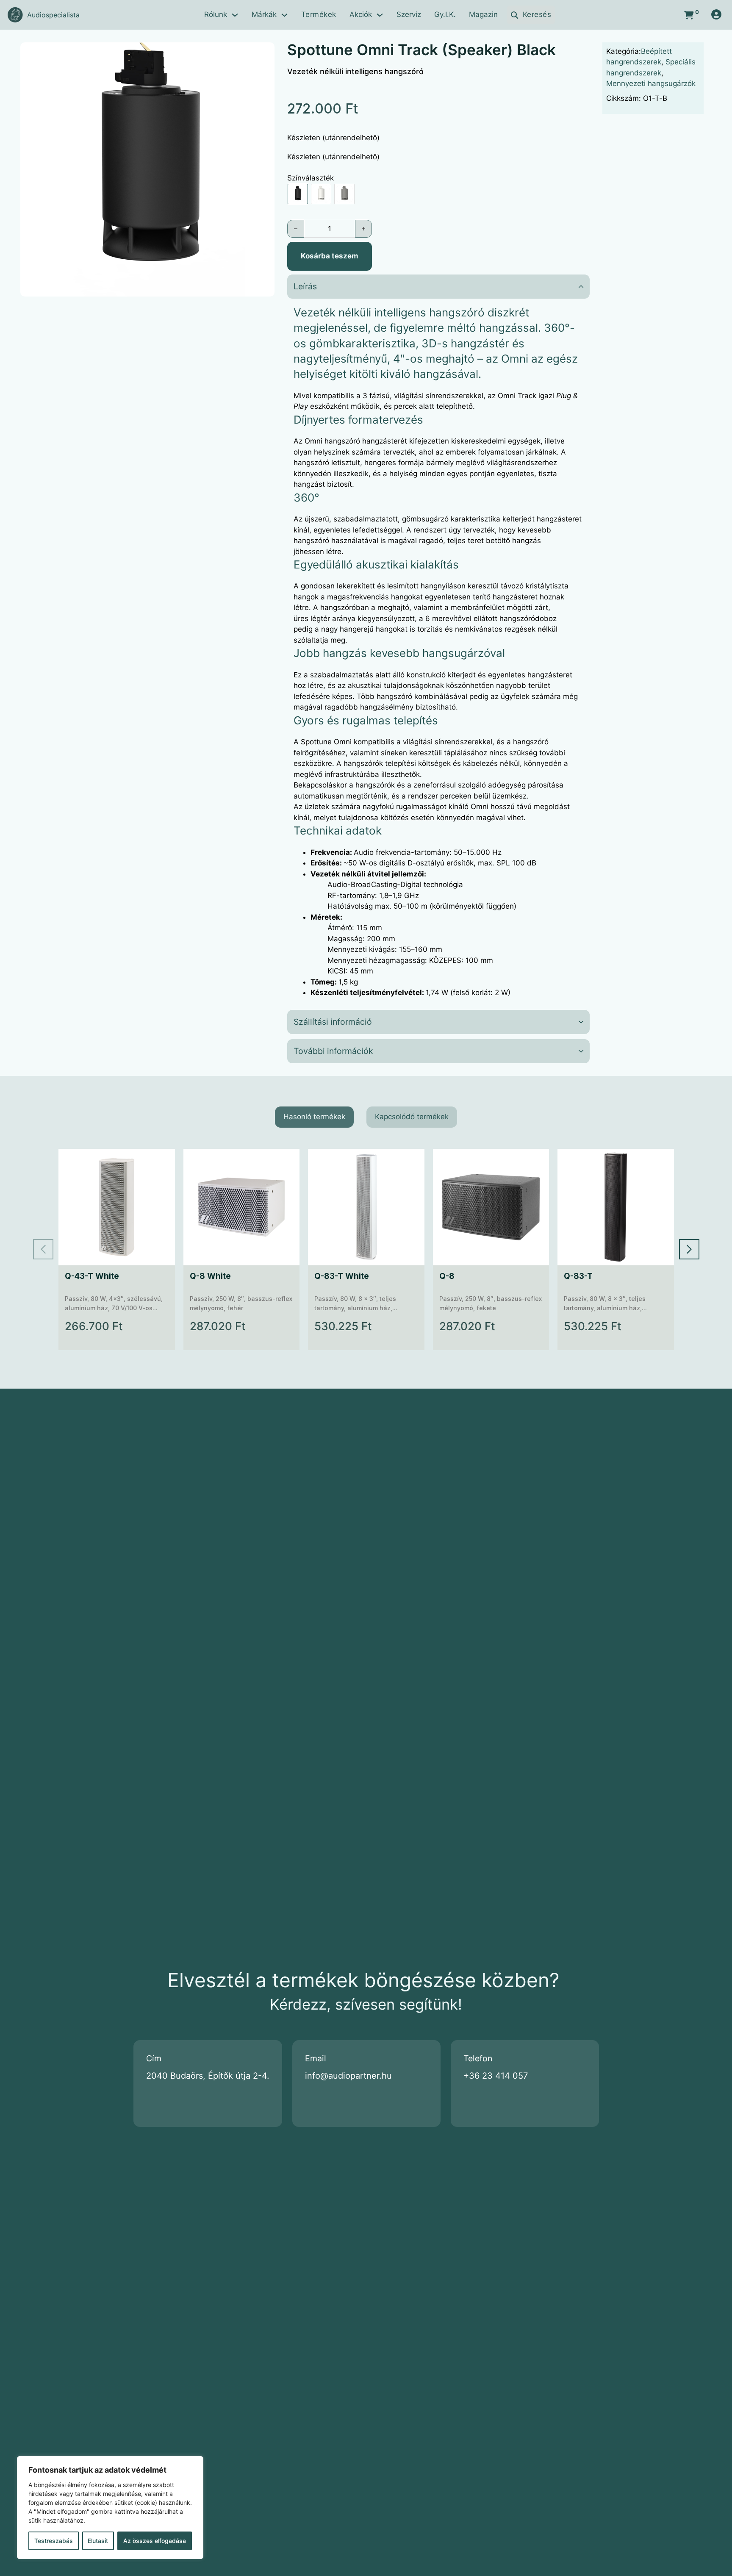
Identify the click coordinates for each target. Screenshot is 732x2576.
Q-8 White (210, 1276)
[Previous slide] (43, 1249)
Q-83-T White (342, 1276)
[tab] (314, 1117)
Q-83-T (578, 1276)
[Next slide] (689, 1249)
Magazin (483, 14)
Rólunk (216, 14)
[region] (110, 2508)
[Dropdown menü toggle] (235, 15)
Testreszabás (54, 2541)
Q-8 (446, 1276)
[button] (263, 54)
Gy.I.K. (445, 14)
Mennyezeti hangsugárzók (651, 83)
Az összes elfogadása (155, 2541)
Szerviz (409, 14)
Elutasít (98, 2541)
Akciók (361, 14)
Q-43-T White (92, 1276)
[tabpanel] (366, 1249)
